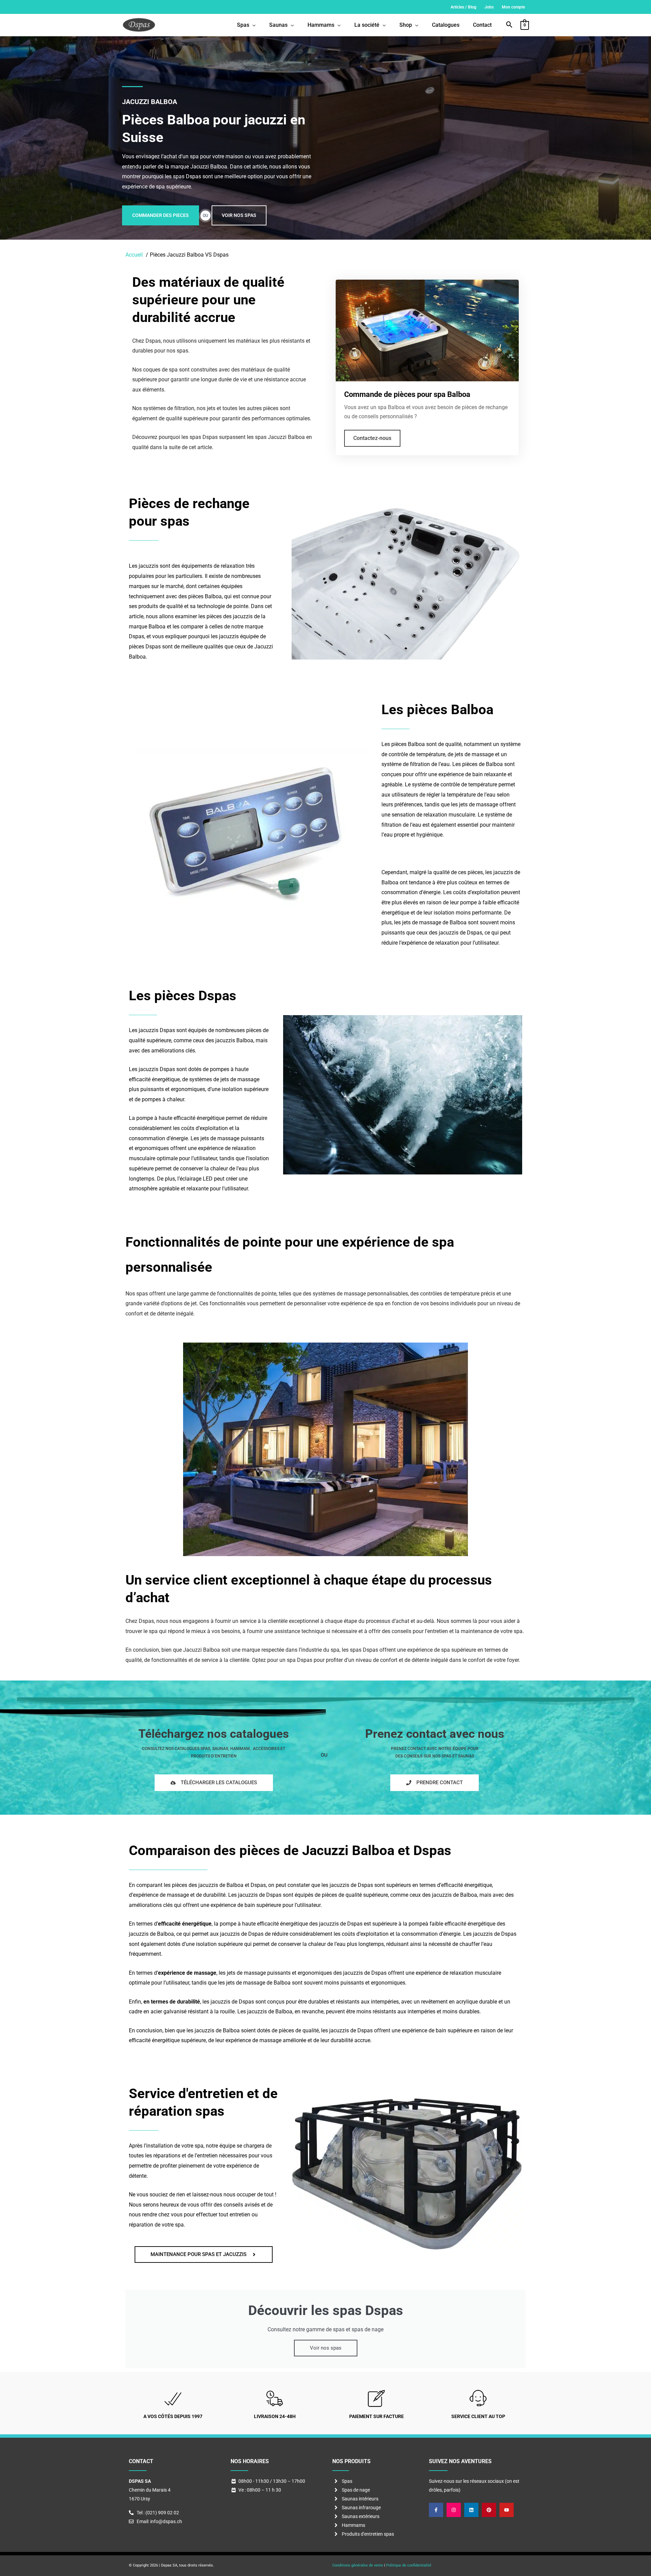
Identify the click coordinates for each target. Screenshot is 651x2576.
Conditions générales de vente (358, 2565)
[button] (509, 25)
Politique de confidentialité (409, 2565)
